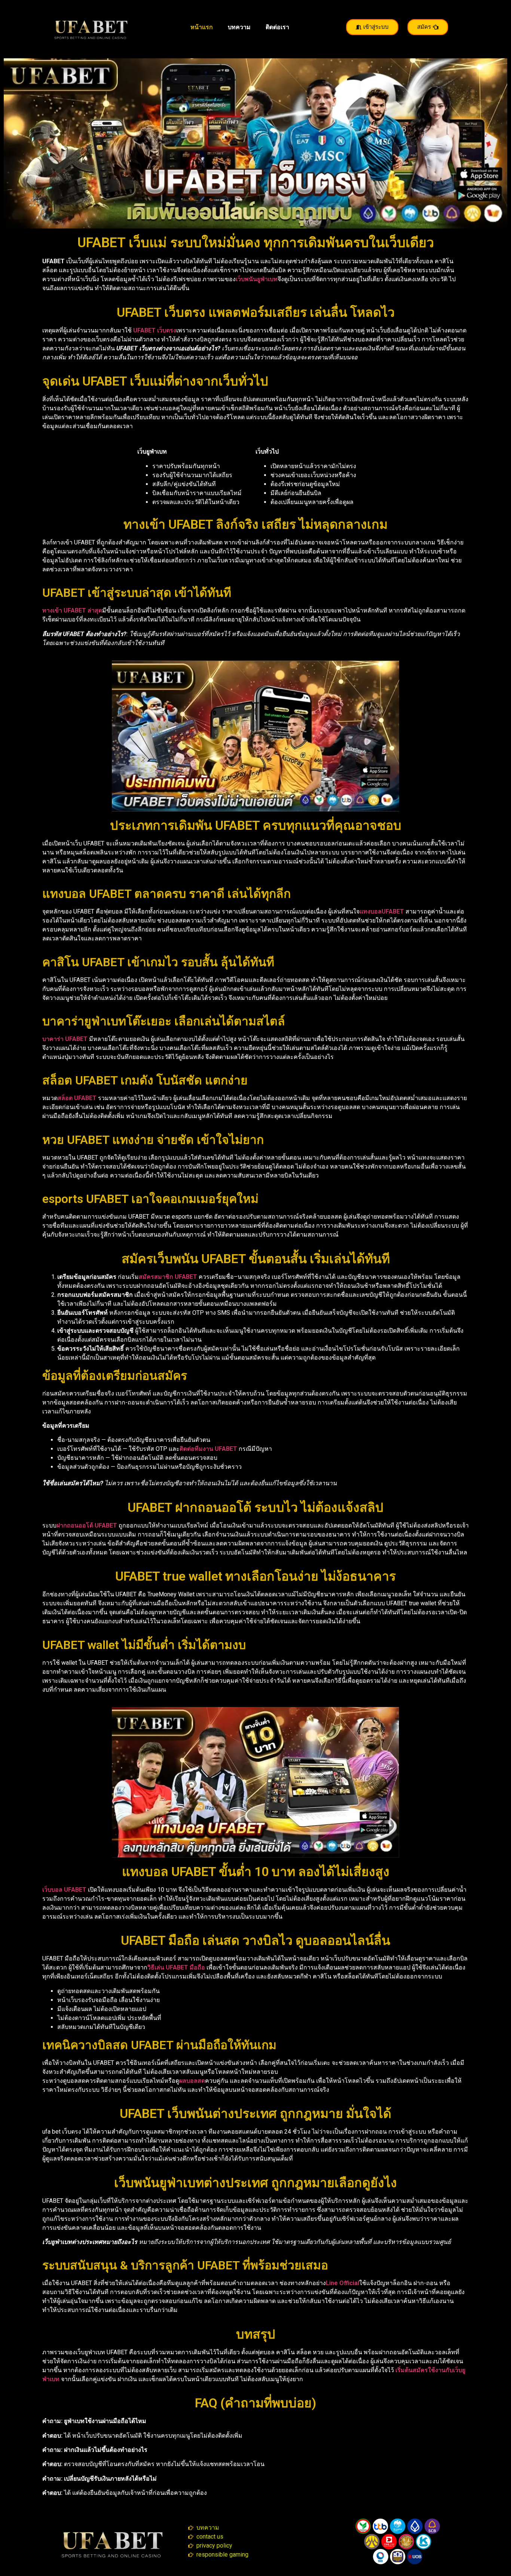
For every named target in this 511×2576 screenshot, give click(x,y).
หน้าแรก (202, 27)
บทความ (239, 27)
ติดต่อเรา (277, 27)
